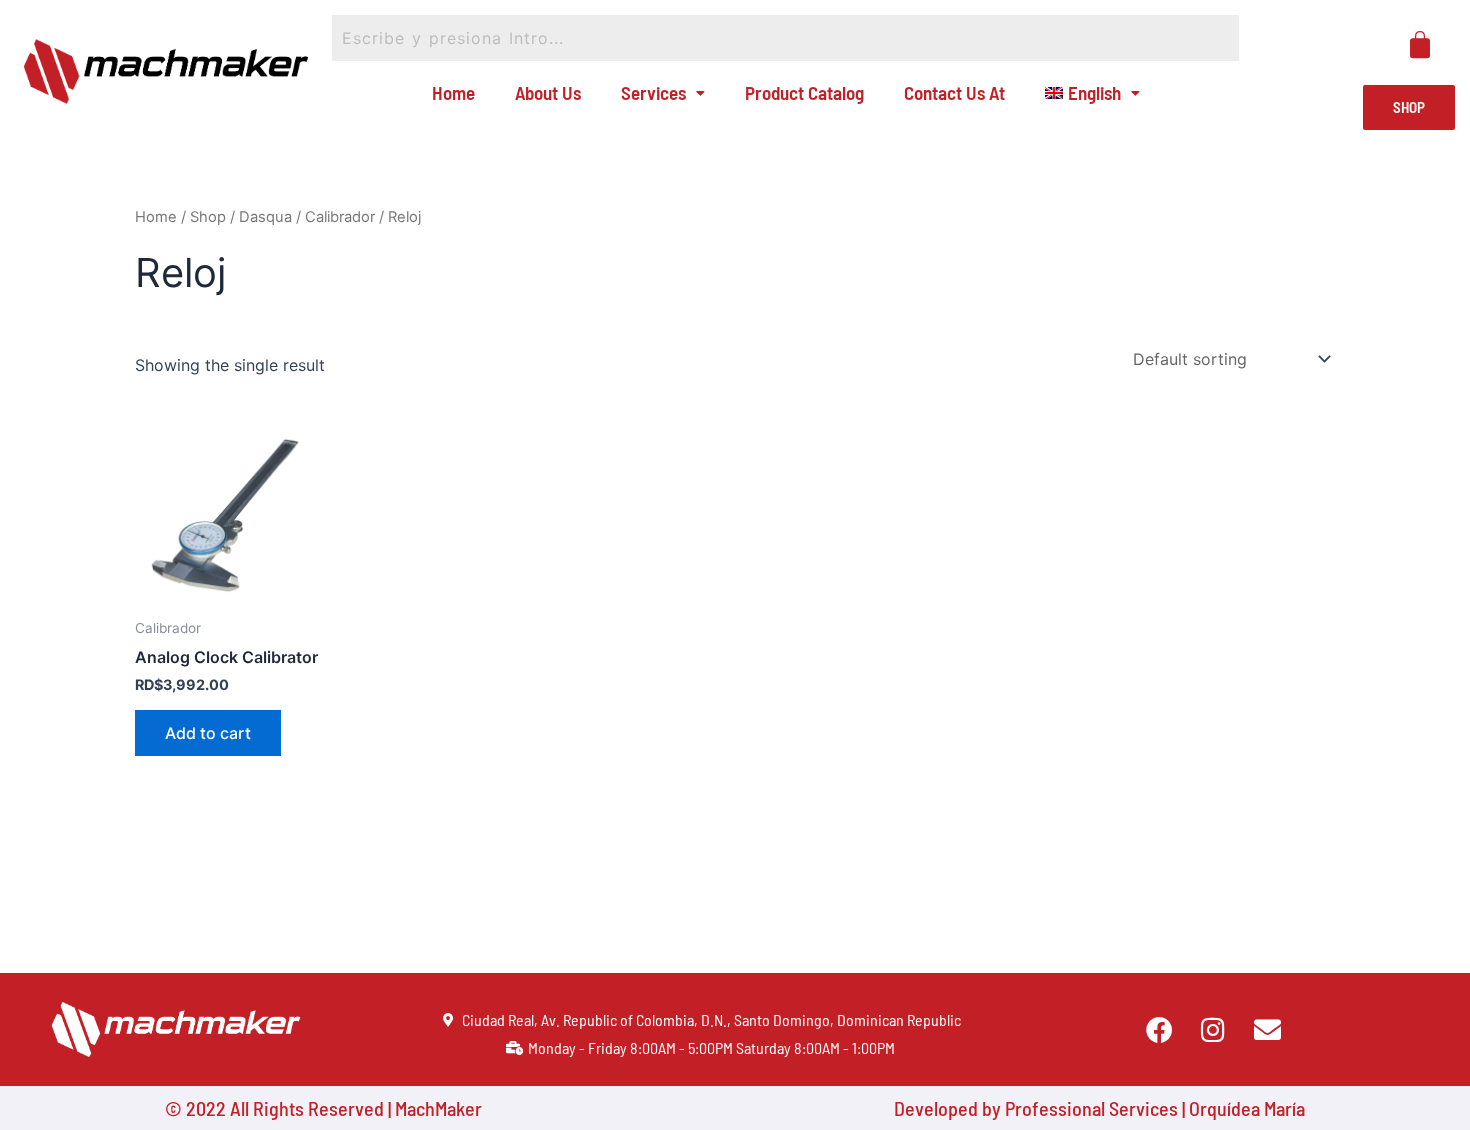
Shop (208, 217)
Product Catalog (804, 92)
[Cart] (1420, 45)
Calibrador (340, 217)
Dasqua (265, 217)
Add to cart (208, 733)
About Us (548, 92)
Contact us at (954, 92)
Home (453, 92)
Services (653, 92)
